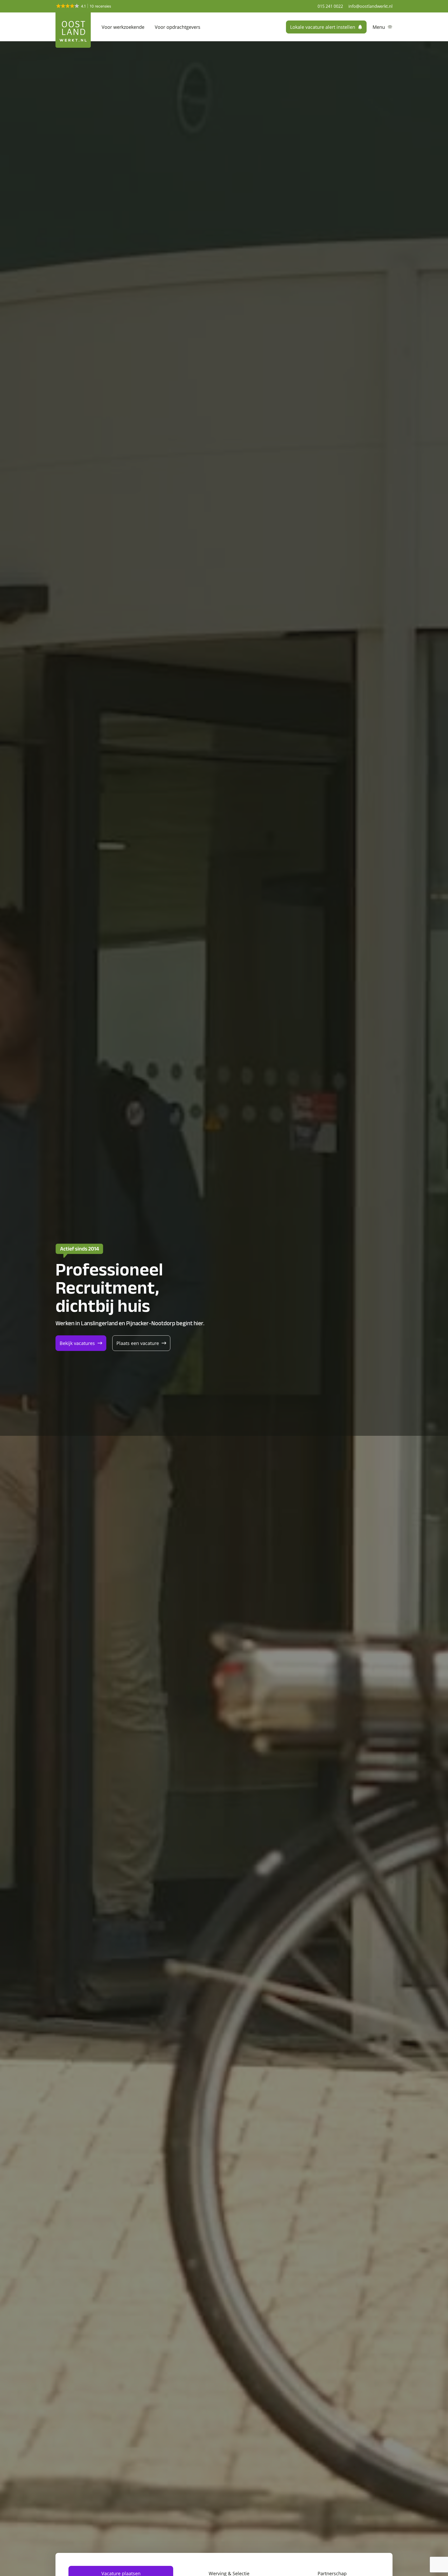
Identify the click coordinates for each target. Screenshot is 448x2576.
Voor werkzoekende (123, 27)
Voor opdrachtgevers (178, 27)
